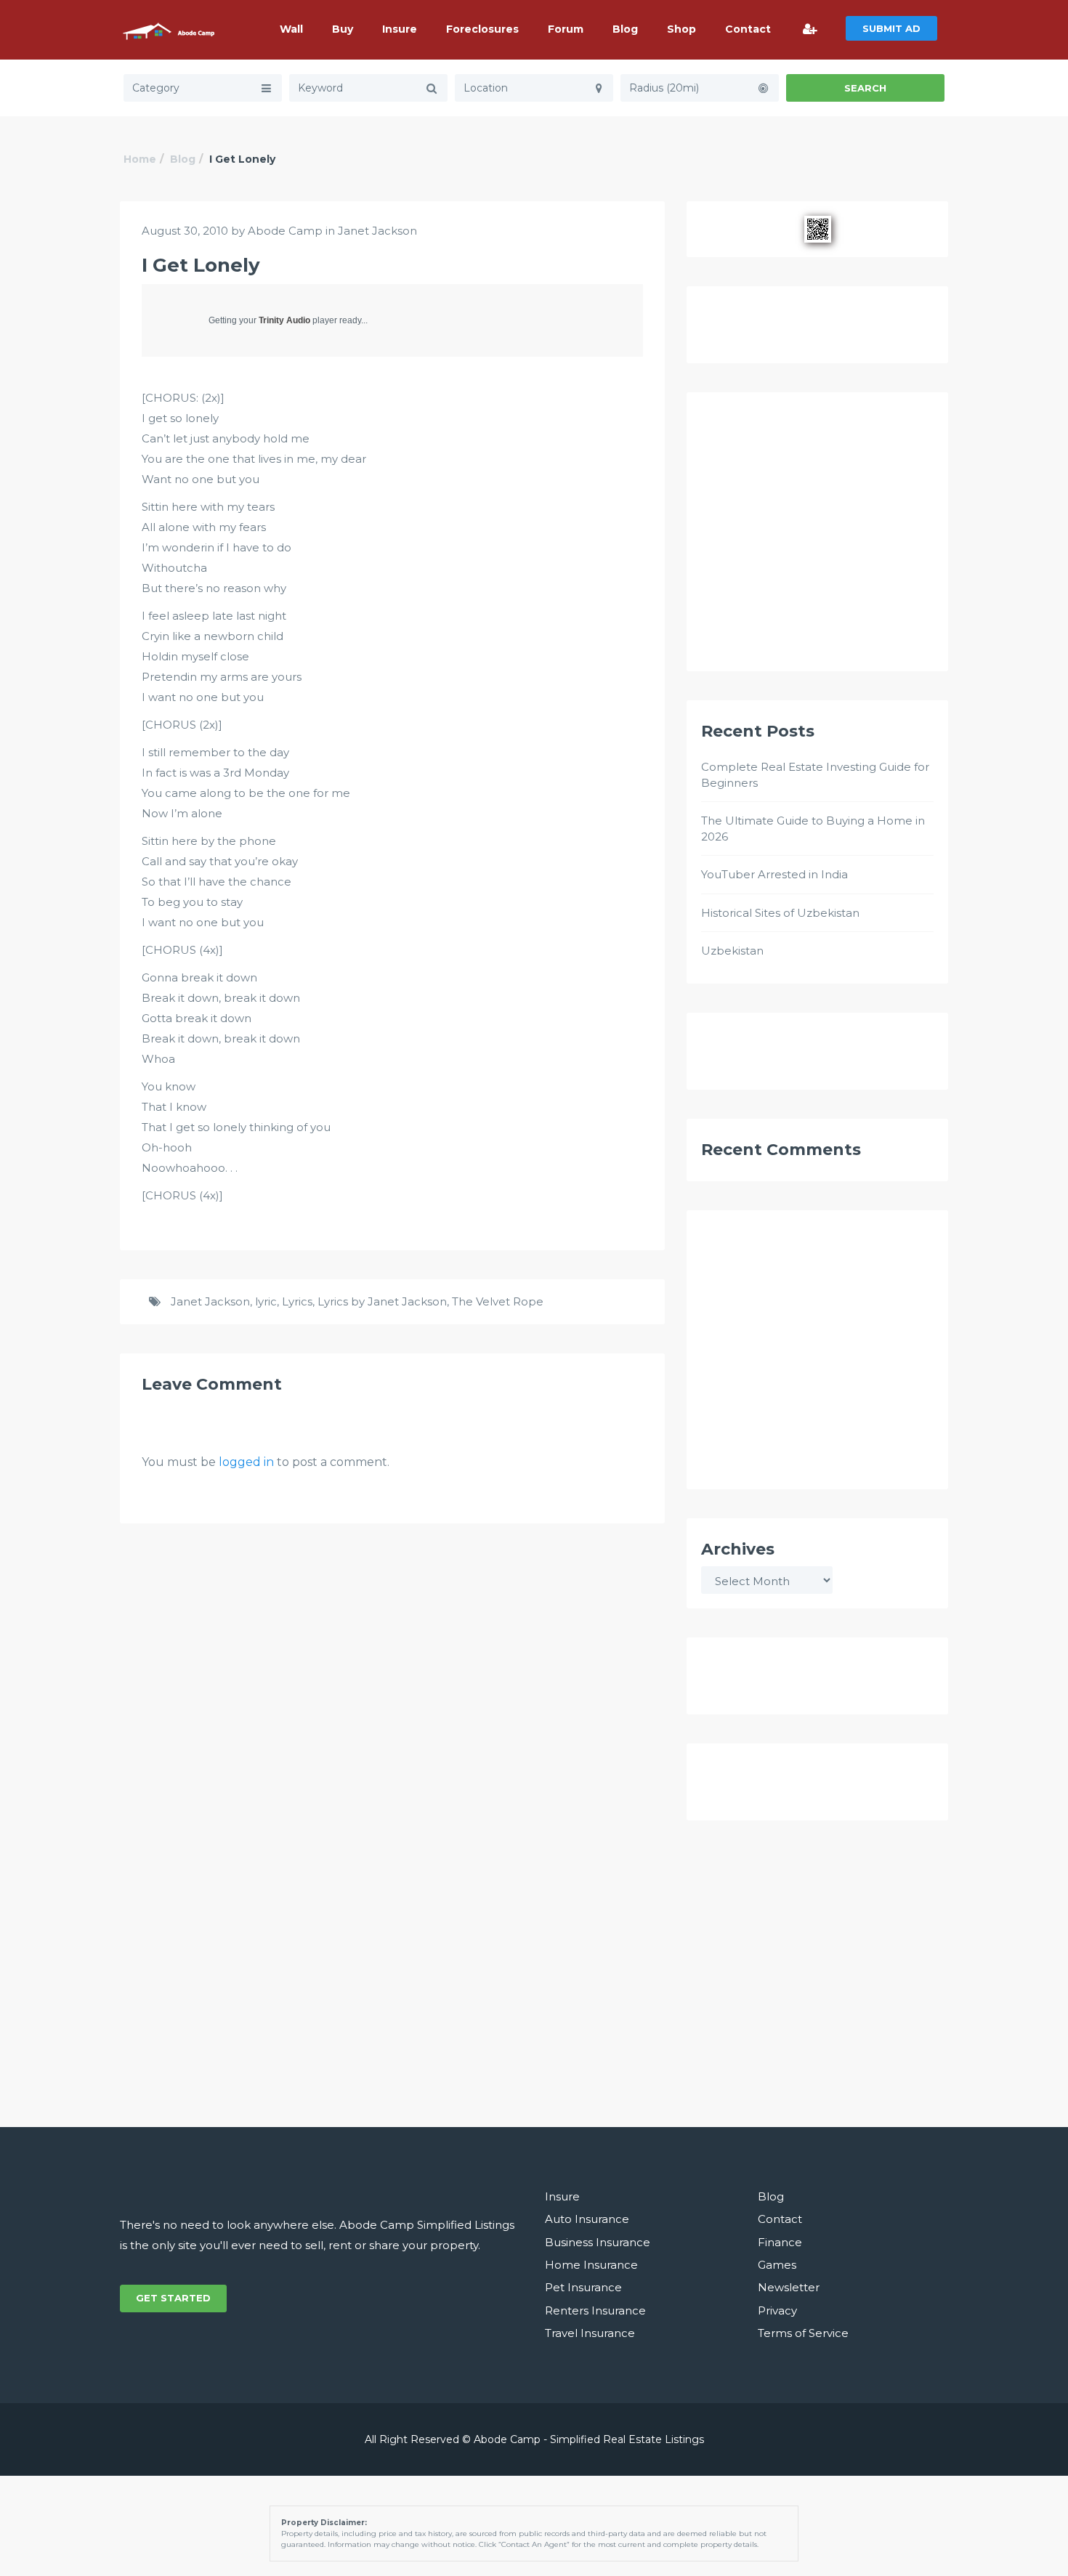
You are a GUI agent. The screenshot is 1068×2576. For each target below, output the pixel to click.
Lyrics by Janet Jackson (382, 1301)
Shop (681, 29)
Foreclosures (482, 29)
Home (140, 159)
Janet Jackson (377, 231)
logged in (246, 1462)
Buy (343, 29)
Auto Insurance (587, 2219)
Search (865, 88)
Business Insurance (598, 2242)
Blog (625, 29)
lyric (266, 1301)
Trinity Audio (284, 320)
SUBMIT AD (891, 28)
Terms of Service (803, 2333)
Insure (400, 29)
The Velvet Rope (498, 1301)
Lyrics (297, 1301)
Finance (780, 2242)
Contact (748, 29)
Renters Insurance (595, 2310)
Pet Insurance (583, 2287)
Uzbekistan (732, 951)
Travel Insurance (590, 2333)
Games (777, 2265)
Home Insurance (591, 2265)
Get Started (173, 2298)
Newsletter (789, 2287)
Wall (291, 29)
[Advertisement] (817, 538)
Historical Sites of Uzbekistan (780, 913)
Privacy (777, 2310)
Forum (566, 29)
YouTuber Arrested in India (774, 874)
